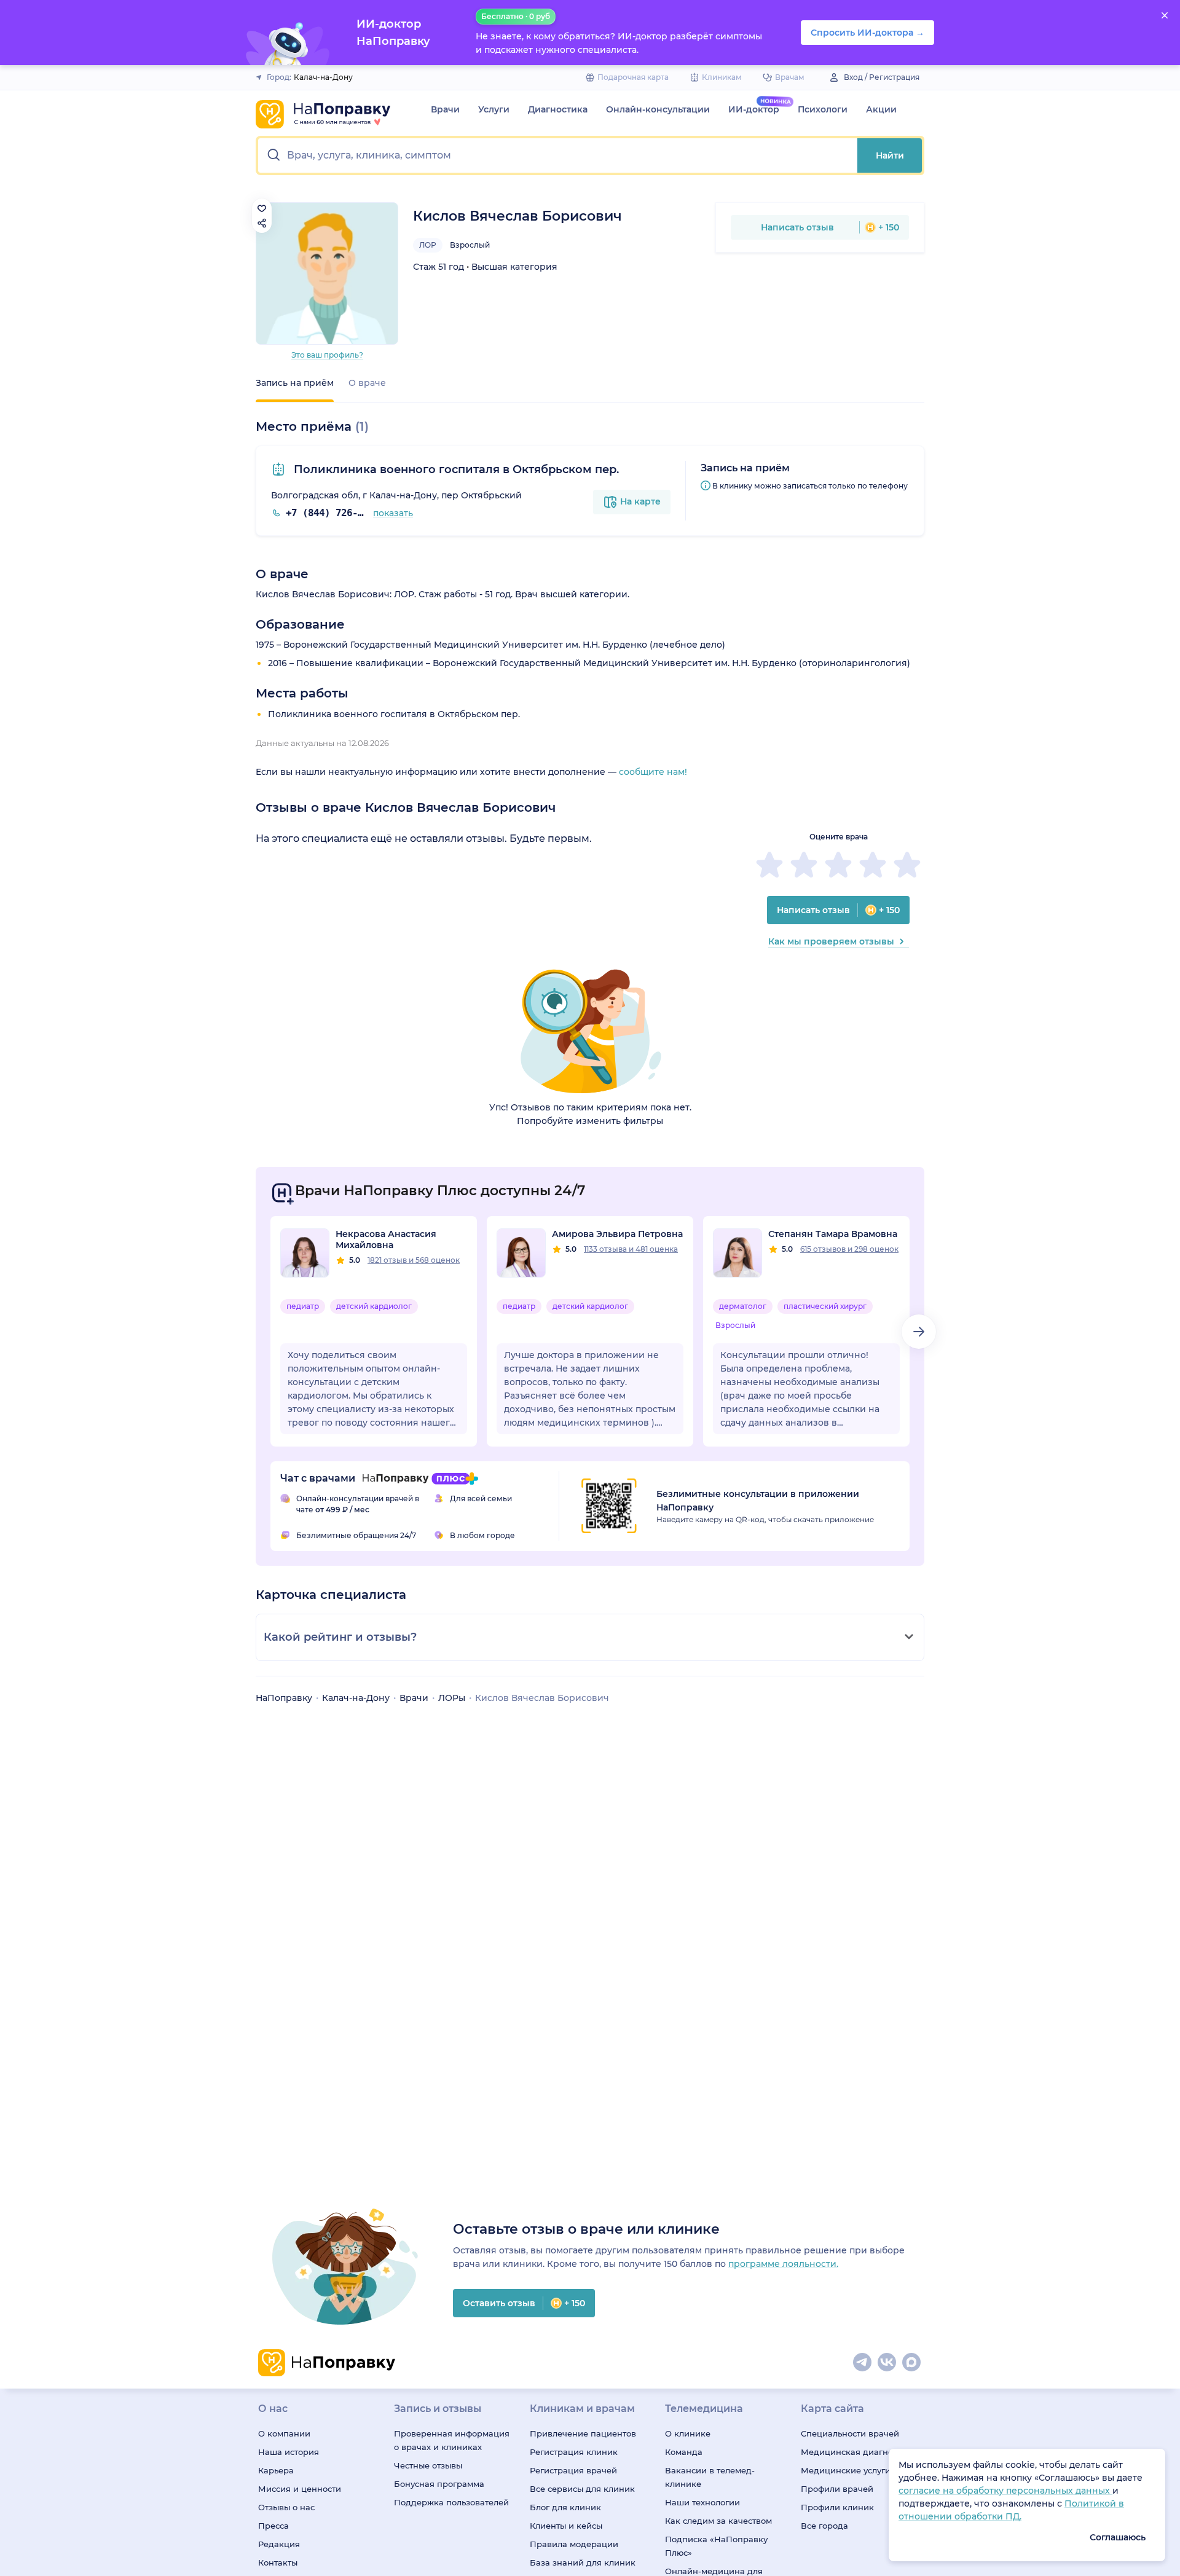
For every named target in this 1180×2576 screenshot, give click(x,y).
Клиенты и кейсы (566, 2526)
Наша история (289, 2452)
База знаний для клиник (583, 2562)
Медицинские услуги (846, 2470)
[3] (838, 865)
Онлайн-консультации (658, 109)
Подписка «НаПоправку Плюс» (716, 2546)
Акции (881, 109)
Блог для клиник (565, 2507)
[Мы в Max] (912, 2363)
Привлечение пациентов (583, 2433)
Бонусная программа (439, 2484)
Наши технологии (702, 2502)
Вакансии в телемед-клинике (710, 2477)
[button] (558, 155)
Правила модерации (574, 2544)
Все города (824, 2526)
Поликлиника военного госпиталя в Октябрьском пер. (455, 469)
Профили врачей (837, 2489)
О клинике (688, 2433)
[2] (804, 865)
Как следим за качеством (718, 2521)
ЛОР (428, 245)
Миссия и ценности (300, 2489)
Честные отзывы (428, 2465)
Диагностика (558, 109)
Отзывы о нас (286, 2507)
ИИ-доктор (754, 109)
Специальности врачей (850, 2433)
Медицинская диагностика (859, 2452)
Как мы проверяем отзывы (831, 941)
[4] (873, 865)
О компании (284, 2433)
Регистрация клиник (574, 2452)
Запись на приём (295, 383)
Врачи (445, 109)
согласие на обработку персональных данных (1005, 2491)
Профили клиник (837, 2507)
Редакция (279, 2544)
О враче (367, 383)
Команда (684, 2452)
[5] (907, 865)
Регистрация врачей (573, 2470)
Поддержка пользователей (451, 2502)
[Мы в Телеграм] (863, 2363)
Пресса (273, 2526)
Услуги (494, 109)
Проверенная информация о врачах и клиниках (452, 2440)
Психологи (823, 109)
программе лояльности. (783, 2264)
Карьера (276, 2470)
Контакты (278, 2562)
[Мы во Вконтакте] (887, 2363)
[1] (769, 865)
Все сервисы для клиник (582, 2489)
